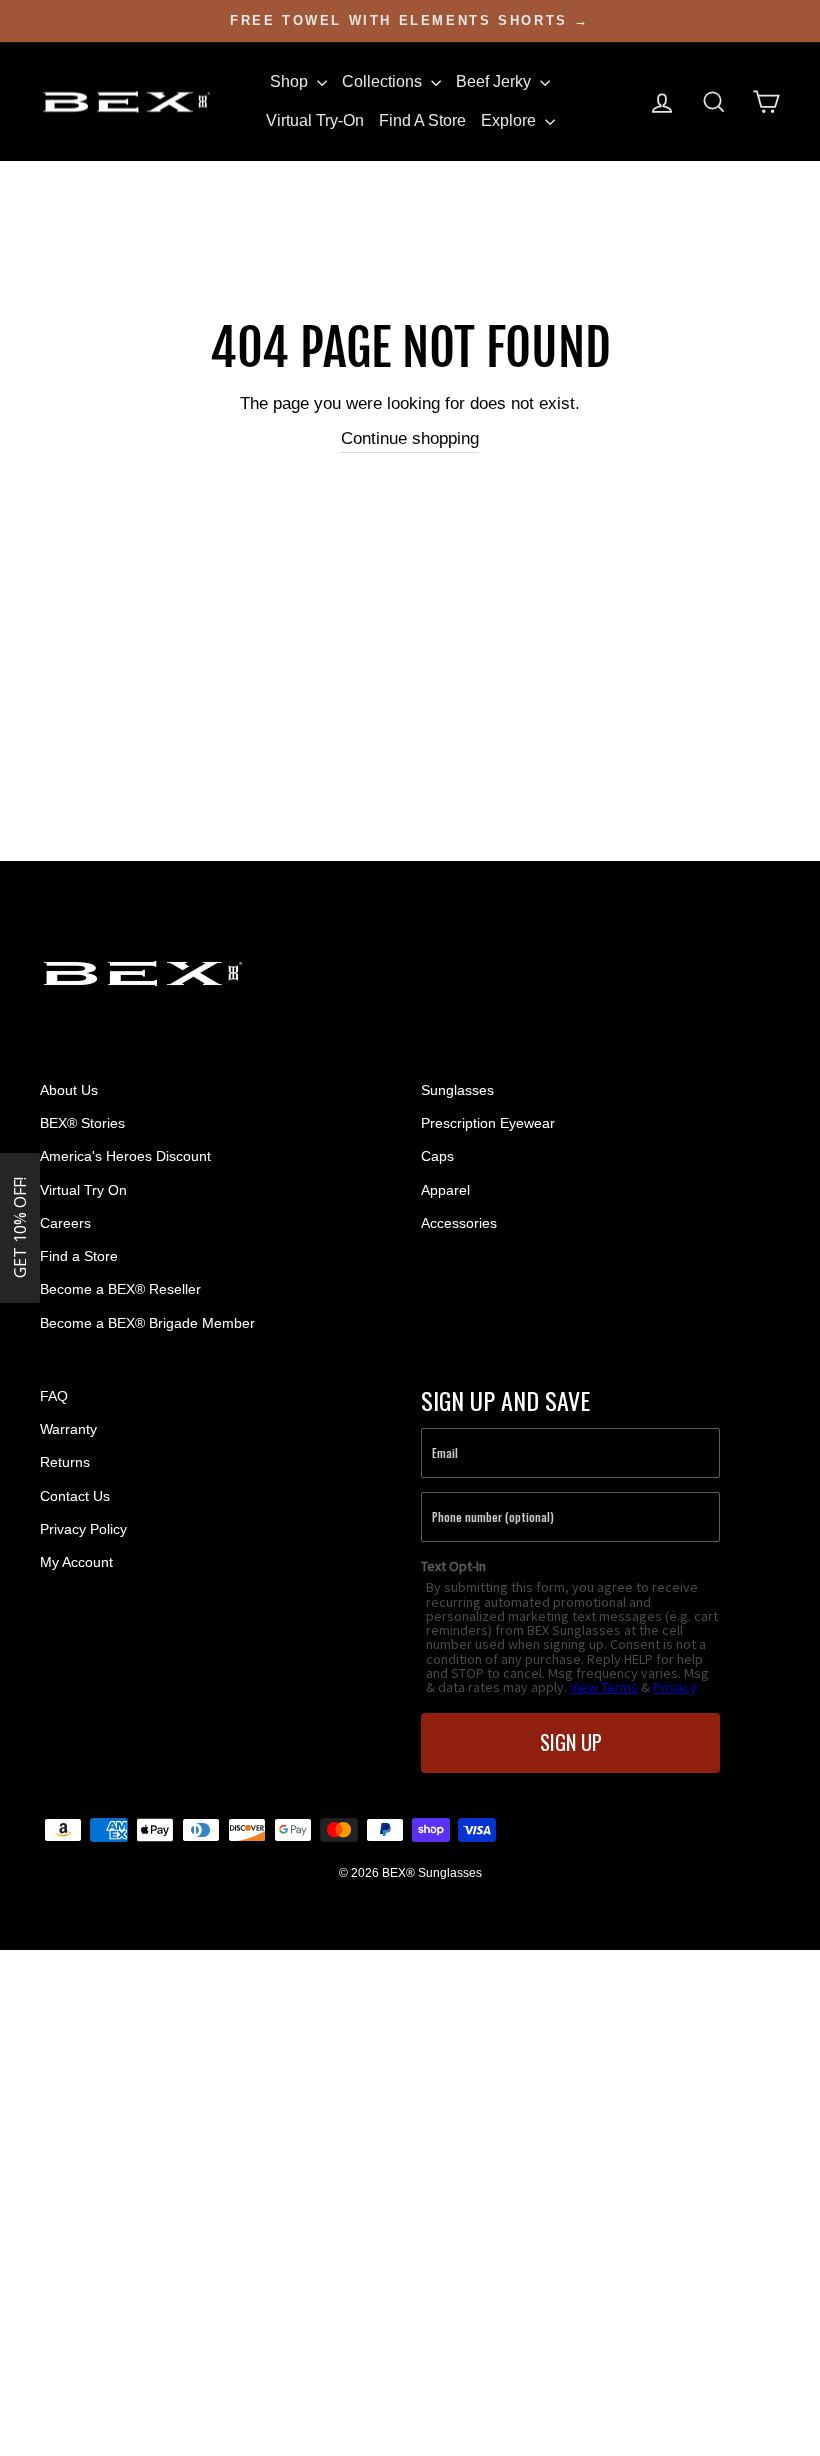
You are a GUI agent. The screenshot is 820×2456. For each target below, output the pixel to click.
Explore (510, 120)
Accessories (459, 1223)
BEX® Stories (82, 1123)
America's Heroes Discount (125, 1156)
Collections (384, 81)
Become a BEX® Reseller (120, 1289)
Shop (291, 81)
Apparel (445, 1190)
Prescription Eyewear (488, 1123)
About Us (69, 1090)
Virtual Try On (83, 1190)
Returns (65, 1462)
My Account (76, 1562)
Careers (65, 1223)
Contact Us (75, 1496)
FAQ (54, 1396)
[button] (20, 1228)
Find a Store (79, 1256)
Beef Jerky (495, 81)
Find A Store (422, 120)
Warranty (68, 1429)
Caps (437, 1156)
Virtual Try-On (315, 120)
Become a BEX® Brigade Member (147, 1323)
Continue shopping (410, 438)
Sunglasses (457, 1090)
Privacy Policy (83, 1529)
